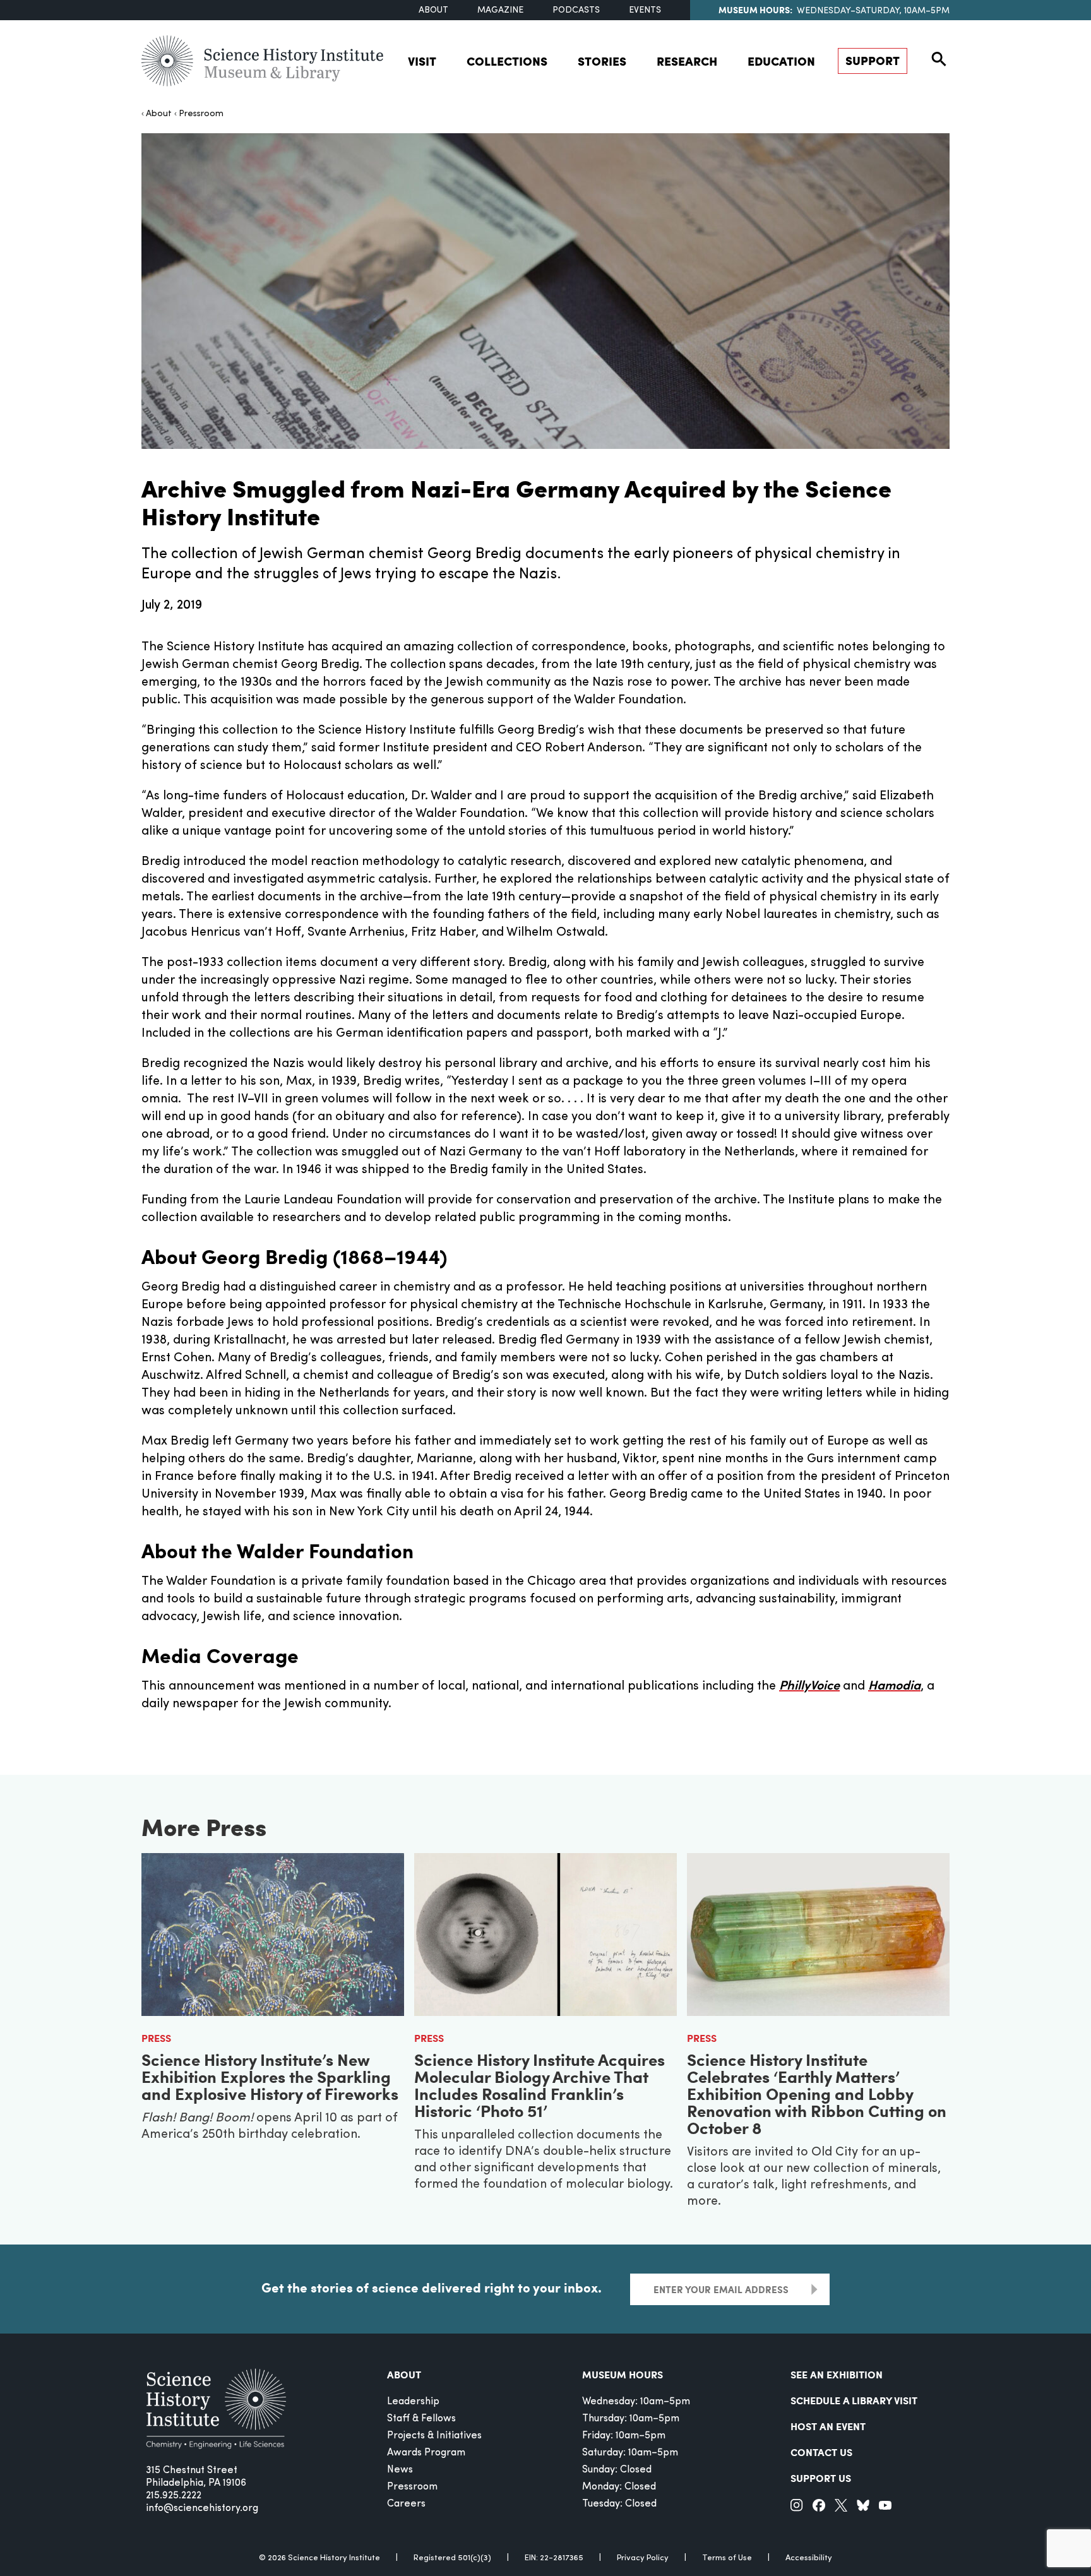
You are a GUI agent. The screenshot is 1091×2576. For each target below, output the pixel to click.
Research (687, 61)
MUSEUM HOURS (623, 2374)
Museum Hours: (755, 9)
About (433, 10)
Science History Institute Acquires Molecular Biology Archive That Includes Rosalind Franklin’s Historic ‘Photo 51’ (540, 2085)
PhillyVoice (809, 1686)
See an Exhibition (837, 2374)
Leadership (413, 2402)
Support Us (821, 2478)
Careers (406, 2504)
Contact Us (821, 2452)
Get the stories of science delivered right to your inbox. (432, 2287)
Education (781, 61)
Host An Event (828, 2426)
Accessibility (809, 2558)
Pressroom (201, 114)
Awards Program (426, 2453)
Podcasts (576, 10)
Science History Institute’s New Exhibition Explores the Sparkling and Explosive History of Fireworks (270, 2076)
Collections (507, 61)
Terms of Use (727, 2558)
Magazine (500, 10)
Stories (602, 61)
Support (873, 60)
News (400, 2470)
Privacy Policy (643, 2558)
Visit (422, 61)
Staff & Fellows (421, 2419)
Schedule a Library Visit (854, 2400)
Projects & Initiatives (434, 2436)
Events (645, 10)
